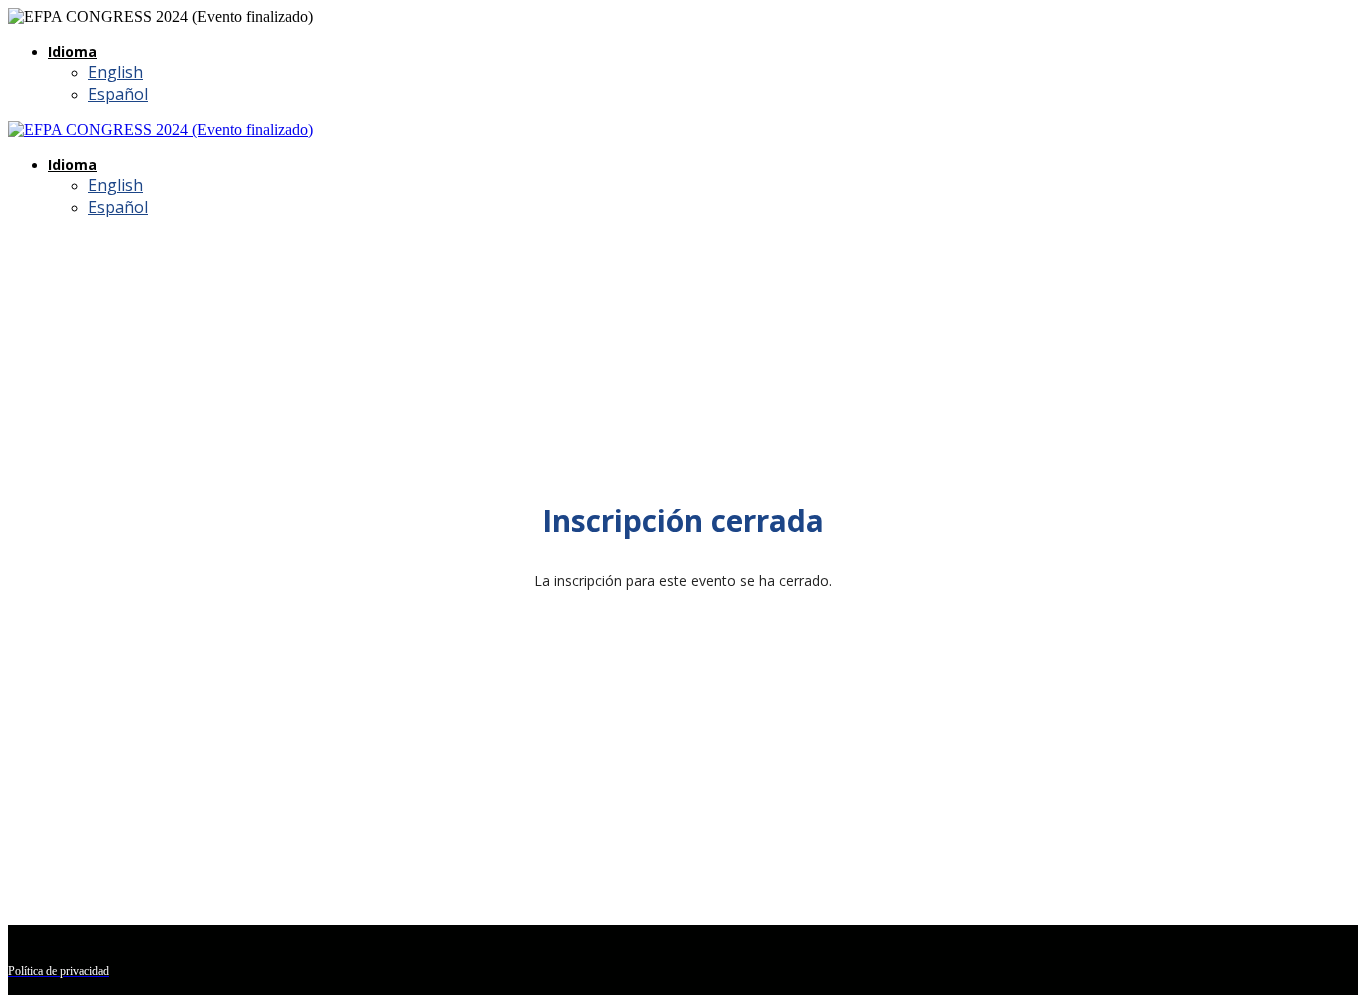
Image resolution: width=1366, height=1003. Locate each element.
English (115, 72)
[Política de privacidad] (683, 130)
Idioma (72, 51)
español (118, 94)
